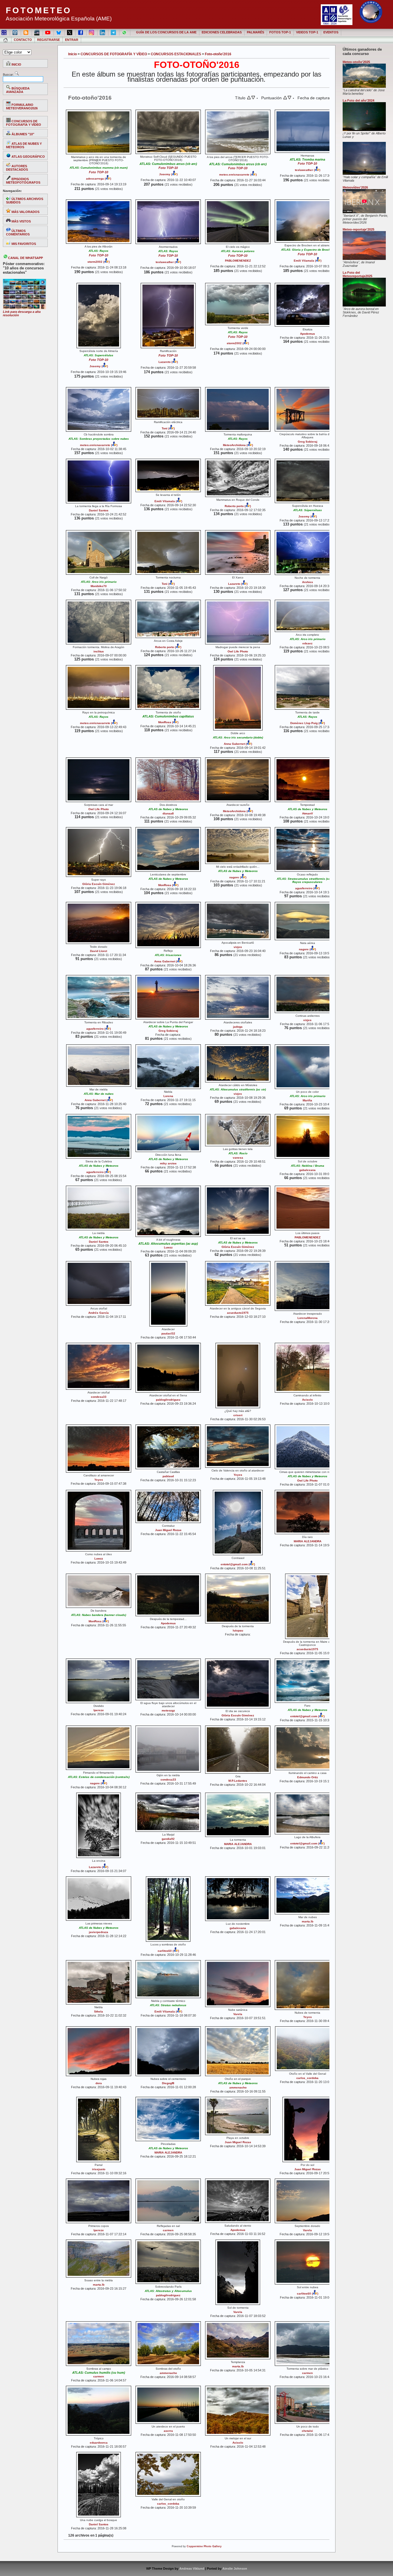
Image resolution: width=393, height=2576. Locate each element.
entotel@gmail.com (234, 1564)
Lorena (168, 1096)
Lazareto (165, 362)
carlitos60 (165, 1951)
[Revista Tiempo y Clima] (37, 32)
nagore (234, 877)
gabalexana (307, 1170)
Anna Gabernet (234, 744)
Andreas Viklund (192, 2569)
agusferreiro (304, 888)
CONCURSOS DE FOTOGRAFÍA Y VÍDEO (24, 123)
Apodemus (308, 334)
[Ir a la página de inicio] (6, 40)
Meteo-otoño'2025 (356, 62)
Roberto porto (234, 506)
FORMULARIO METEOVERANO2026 (22, 106)
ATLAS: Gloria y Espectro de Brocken (307, 250)
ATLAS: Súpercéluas (308, 510)
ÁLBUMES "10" (22, 134)
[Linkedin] (103, 32)
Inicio (73, 54)
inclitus (99, 651)
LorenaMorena (308, 1318)
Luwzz (168, 1247)
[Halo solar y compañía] (364, 174)
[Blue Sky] (59, 32)
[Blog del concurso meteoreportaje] (26, 32)
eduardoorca (99, 2443)
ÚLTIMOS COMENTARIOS (18, 233)
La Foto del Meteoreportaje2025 (357, 274)
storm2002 (95, 262)
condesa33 (99, 1397)
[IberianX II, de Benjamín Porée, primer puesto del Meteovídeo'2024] (364, 212)
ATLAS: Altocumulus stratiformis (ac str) (238, 1089)
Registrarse (48, 40)
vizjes (238, 947)
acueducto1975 (238, 1313)
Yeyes (99, 1480)
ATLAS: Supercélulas (99, 355)
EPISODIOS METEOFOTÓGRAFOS (23, 181)
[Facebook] (81, 32)
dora (99, 2083)
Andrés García (99, 1313)
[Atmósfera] (364, 259)
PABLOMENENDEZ (238, 261)
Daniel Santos (99, 510)
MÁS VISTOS (21, 221)
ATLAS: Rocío (238, 1153)
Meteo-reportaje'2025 (358, 229)
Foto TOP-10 (99, 172)
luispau (238, 1630)
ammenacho (238, 2087)
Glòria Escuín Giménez (99, 884)
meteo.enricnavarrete (234, 175)
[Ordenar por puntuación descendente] (289, 98)
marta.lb (308, 1921)
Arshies (308, 582)
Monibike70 (99, 586)
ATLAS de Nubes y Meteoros (168, 809)
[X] (70, 32)
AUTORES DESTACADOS (17, 168)
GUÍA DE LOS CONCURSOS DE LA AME (166, 32)
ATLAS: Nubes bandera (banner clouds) (99, 1615)
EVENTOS (331, 32)
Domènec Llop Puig (304, 723)
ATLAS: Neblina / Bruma (308, 1166)
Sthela (99, 2012)
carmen (168, 2230)
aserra (168, 2431)
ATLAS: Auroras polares (238, 251)
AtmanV (308, 813)
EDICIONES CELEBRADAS (222, 32)
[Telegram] (114, 32)
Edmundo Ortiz (308, 1777)
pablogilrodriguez (168, 1400)
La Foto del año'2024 (358, 100)
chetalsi (307, 2431)
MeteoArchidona (234, 445)
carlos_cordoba (307, 2078)
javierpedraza (99, 1932)
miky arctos (168, 1163)
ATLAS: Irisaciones (168, 955)
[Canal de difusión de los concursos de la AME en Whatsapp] (125, 32)
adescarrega (95, 179)
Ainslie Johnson (235, 2569)
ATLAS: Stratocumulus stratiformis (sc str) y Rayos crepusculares (308, 880)
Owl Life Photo (238, 651)
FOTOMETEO (39, 10)
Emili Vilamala (304, 261)
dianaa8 (168, 813)
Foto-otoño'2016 (218, 54)
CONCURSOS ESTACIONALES (176, 54)
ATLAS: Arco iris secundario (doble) (238, 737)
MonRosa (165, 722)
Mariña (307, 1100)
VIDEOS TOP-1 (307, 32)
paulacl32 (168, 1333)
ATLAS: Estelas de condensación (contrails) (99, 1777)
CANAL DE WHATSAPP (25, 258)
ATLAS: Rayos (99, 251)
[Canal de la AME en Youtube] (48, 32)
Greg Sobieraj (308, 442)
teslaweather (304, 170)
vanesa (238, 1158)
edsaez (307, 643)
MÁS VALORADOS (25, 212)
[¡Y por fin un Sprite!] (364, 130)
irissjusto (99, 2169)
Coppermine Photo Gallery (204, 2546)
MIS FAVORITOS (23, 244)
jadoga (238, 1027)
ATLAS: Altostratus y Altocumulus (168, 2291)
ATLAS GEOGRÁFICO (28, 157)
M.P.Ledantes (238, 1781)
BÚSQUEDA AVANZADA (18, 90)
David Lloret (99, 951)
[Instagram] (92, 32)
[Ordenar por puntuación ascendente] (285, 98)
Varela (238, 2014)
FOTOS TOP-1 (280, 32)
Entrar (72, 40)
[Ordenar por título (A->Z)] (249, 98)
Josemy (165, 174)
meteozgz (168, 1710)
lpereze (99, 1710)
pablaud (168, 1476)
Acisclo (307, 1400)
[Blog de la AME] (15, 32)
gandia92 (168, 1839)
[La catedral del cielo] (364, 87)
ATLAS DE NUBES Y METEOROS (24, 145)
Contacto (23, 40)
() (107, 179)
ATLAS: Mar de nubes (99, 1094)
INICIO (16, 64)
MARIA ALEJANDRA (308, 1541)
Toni (165, 428)
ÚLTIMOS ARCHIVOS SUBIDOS (25, 201)
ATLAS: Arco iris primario (99, 582)
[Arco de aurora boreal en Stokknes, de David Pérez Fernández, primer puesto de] (364, 305)
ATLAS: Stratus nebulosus (168, 2005)
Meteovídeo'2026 (355, 187)
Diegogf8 (168, 2083)
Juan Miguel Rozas (168, 1530)
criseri (238, 1415)
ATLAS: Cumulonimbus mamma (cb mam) (99, 168)
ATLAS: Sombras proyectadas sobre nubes (99, 439)
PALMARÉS (255, 32)
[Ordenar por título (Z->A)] (253, 98)
